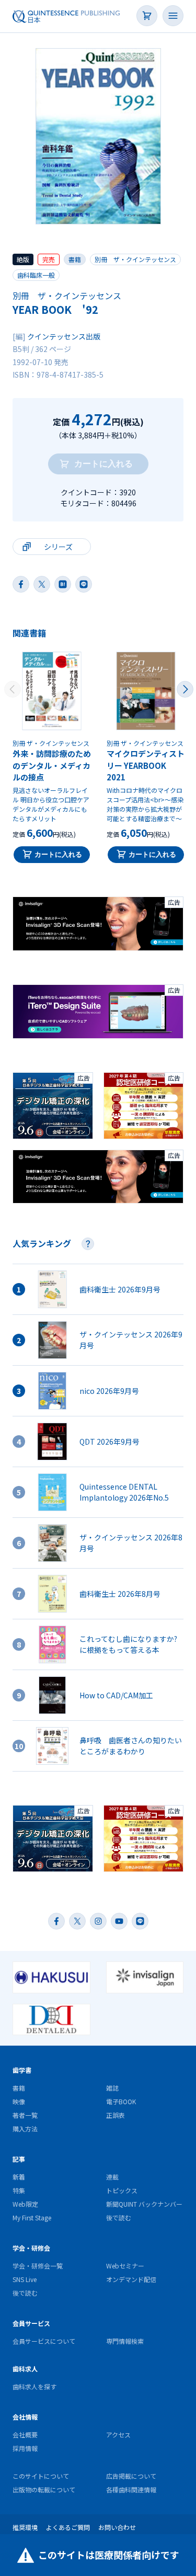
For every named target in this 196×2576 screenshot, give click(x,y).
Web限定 (25, 2204)
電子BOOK (121, 2101)
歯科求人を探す (34, 2386)
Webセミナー (125, 2266)
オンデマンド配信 (131, 2279)
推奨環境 (25, 2527)
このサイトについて (41, 2476)
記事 (19, 2159)
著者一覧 (25, 2115)
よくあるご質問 (68, 2527)
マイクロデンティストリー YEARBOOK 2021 (146, 765)
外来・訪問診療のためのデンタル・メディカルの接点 (52, 765)
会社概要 (25, 2435)
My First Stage (32, 2217)
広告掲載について (131, 2476)
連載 (112, 2177)
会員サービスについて (44, 2341)
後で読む (119, 2217)
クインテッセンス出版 (64, 336)
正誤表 (116, 2115)
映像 (19, 2101)
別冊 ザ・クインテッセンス (135, 259)
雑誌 (112, 2088)
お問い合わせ (117, 2527)
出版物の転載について (44, 2489)
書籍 (75, 259)
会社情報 (25, 2417)
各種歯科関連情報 (131, 2489)
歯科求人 (25, 2369)
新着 (19, 2177)
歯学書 (22, 2070)
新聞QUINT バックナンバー (144, 2204)
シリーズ (58, 547)
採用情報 (25, 2448)
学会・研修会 (31, 2248)
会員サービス (31, 2323)
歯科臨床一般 (36, 275)
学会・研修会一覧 (38, 2266)
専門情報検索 (125, 2341)
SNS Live (25, 2279)
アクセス (118, 2435)
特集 (19, 2190)
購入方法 (25, 2129)
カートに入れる (58, 854)
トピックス (122, 2190)
